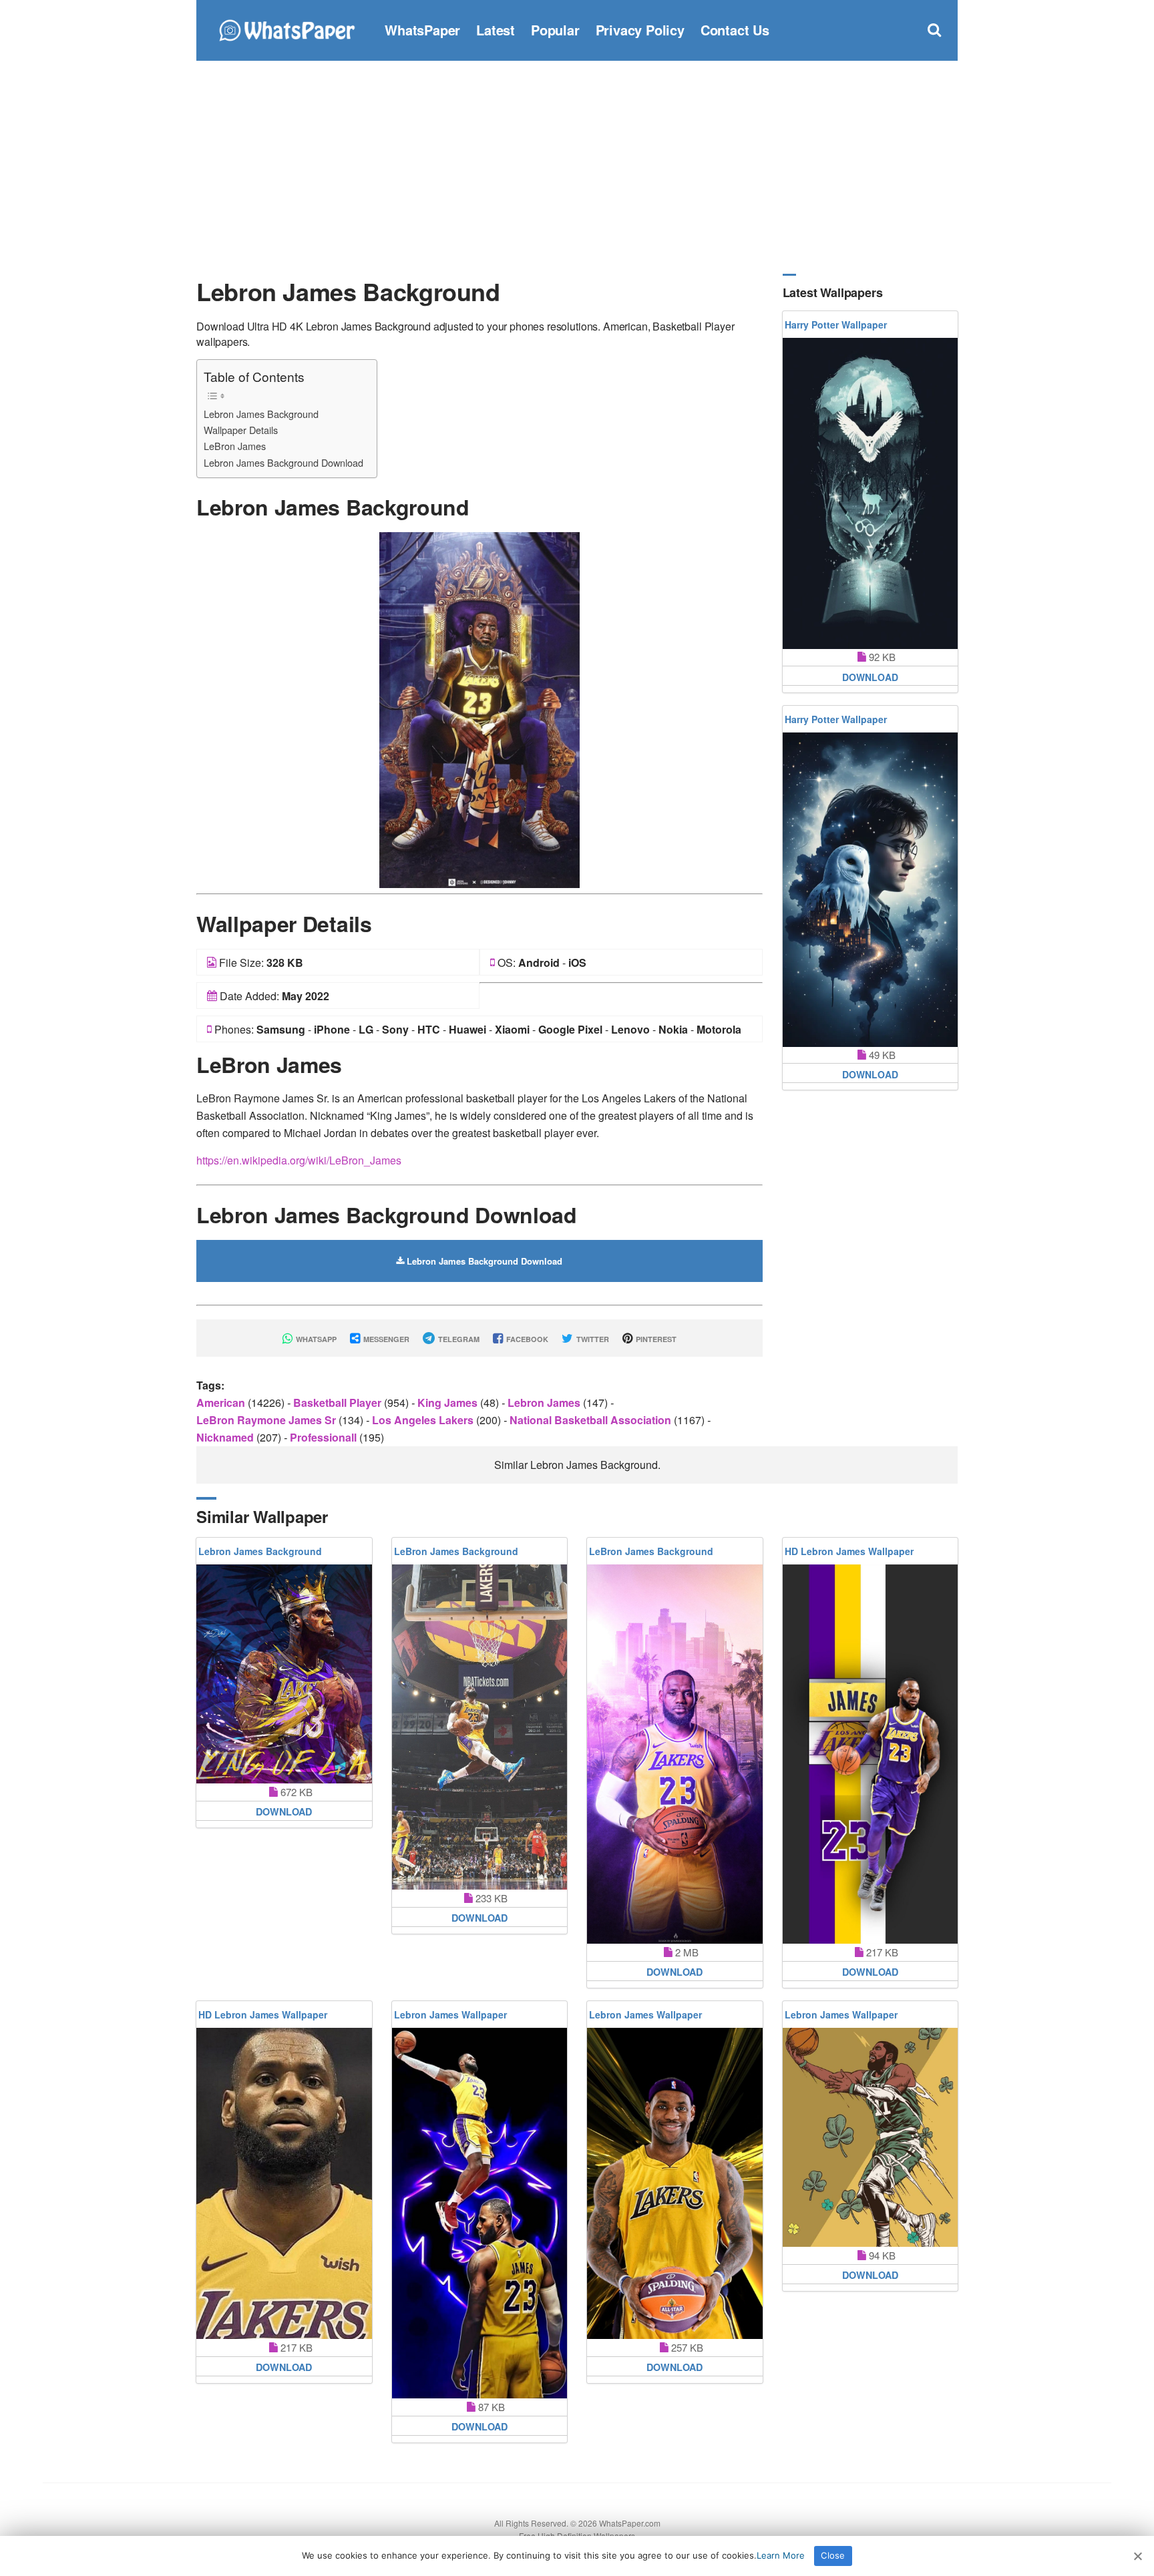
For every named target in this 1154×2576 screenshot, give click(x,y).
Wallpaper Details (241, 430)
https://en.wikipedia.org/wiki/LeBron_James (299, 1160)
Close (833, 2555)
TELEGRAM (458, 1339)
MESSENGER (385, 1339)
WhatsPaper (422, 30)
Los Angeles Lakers (424, 1420)
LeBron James (235, 446)
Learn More (781, 2555)
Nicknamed (226, 1437)
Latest (496, 30)
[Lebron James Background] (479, 709)
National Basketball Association (592, 1420)
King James (449, 1403)
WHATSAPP (315, 1339)
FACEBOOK (526, 1339)
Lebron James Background (261, 414)
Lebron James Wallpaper (450, 2014)
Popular (555, 30)
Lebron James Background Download (283, 462)
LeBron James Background (456, 1551)
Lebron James (545, 1403)
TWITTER (592, 1339)
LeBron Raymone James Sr (267, 1420)
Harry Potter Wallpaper (836, 325)
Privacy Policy (640, 30)
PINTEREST (655, 1339)
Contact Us (735, 30)
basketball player (339, 1403)
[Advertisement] (577, 167)
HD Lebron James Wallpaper (849, 1551)
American (222, 1403)
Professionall (325, 1437)
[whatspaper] (286, 28)
